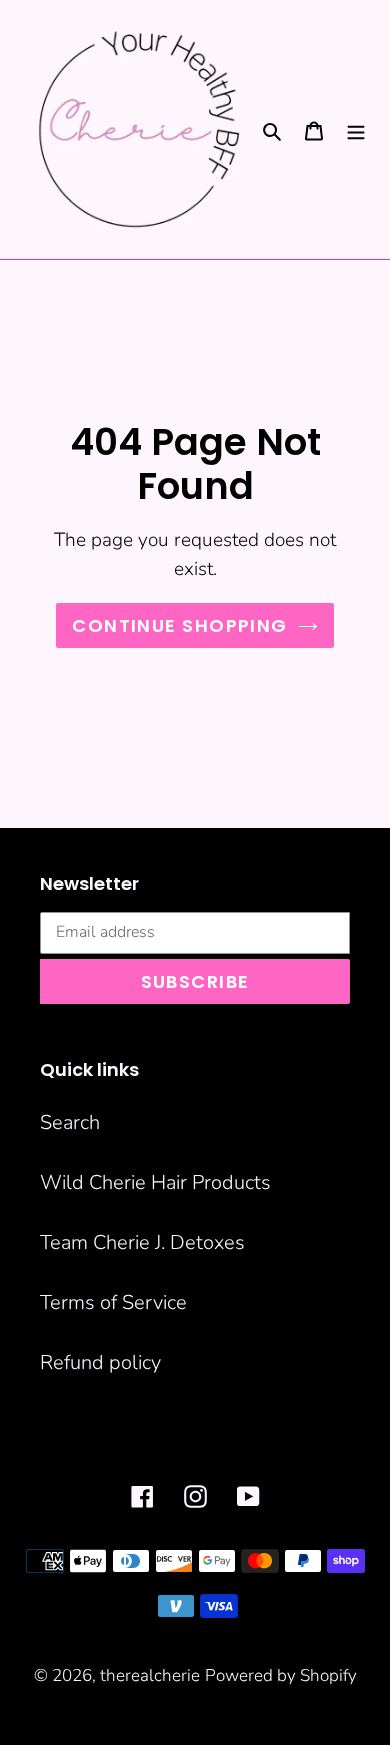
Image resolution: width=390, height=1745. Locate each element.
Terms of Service (113, 1302)
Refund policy (100, 1362)
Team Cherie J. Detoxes (142, 1242)
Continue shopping (179, 625)
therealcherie (150, 1675)
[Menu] (356, 130)
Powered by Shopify (281, 1675)
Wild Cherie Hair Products (155, 1182)
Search (70, 1122)
